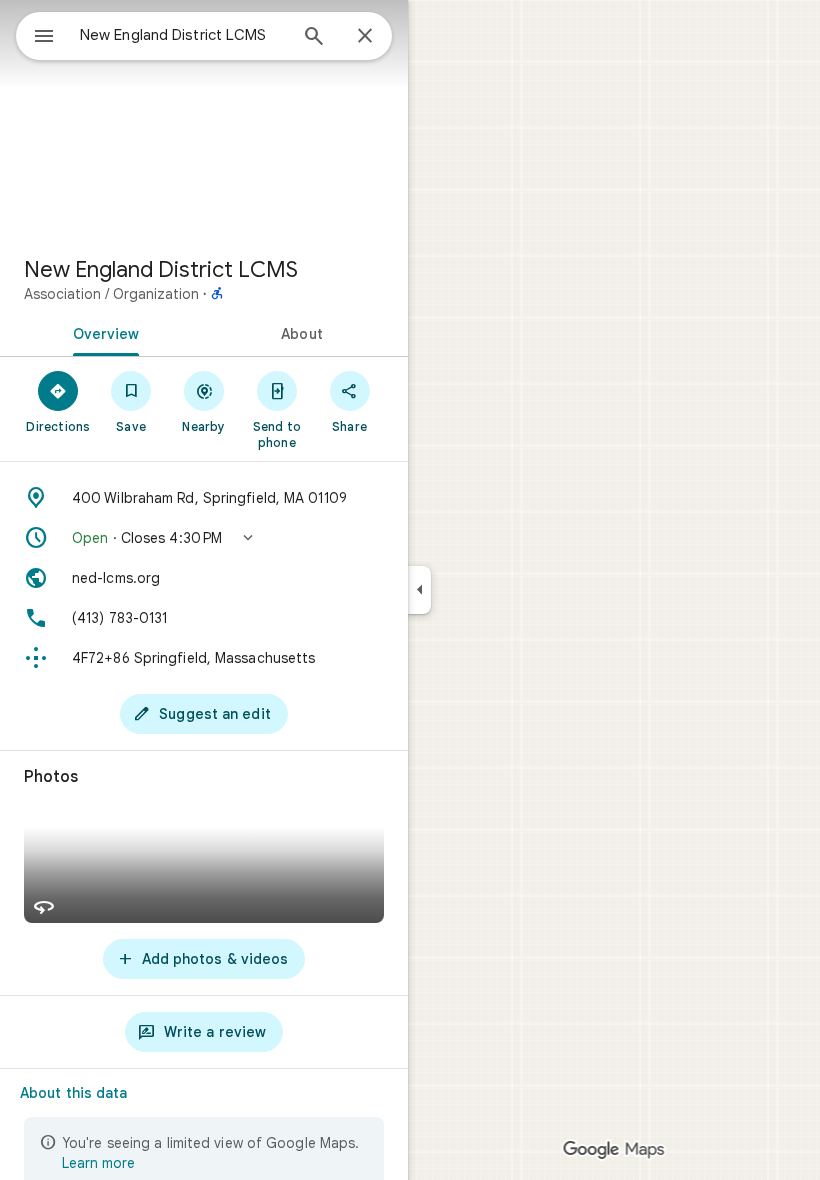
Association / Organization (111, 294)
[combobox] (183, 35)
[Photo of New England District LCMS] (204, 120)
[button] (204, 538)
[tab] (102, 332)
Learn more (98, 1163)
